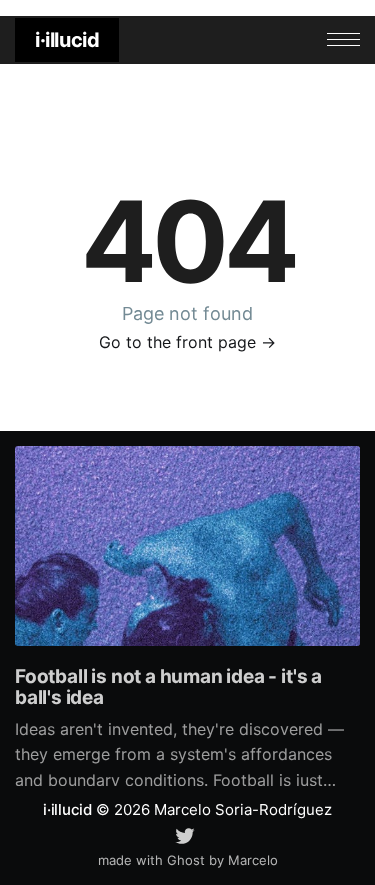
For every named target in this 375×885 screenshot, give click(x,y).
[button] (343, 39)
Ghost (186, 860)
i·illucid (67, 40)
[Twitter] (185, 834)
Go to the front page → (187, 342)
